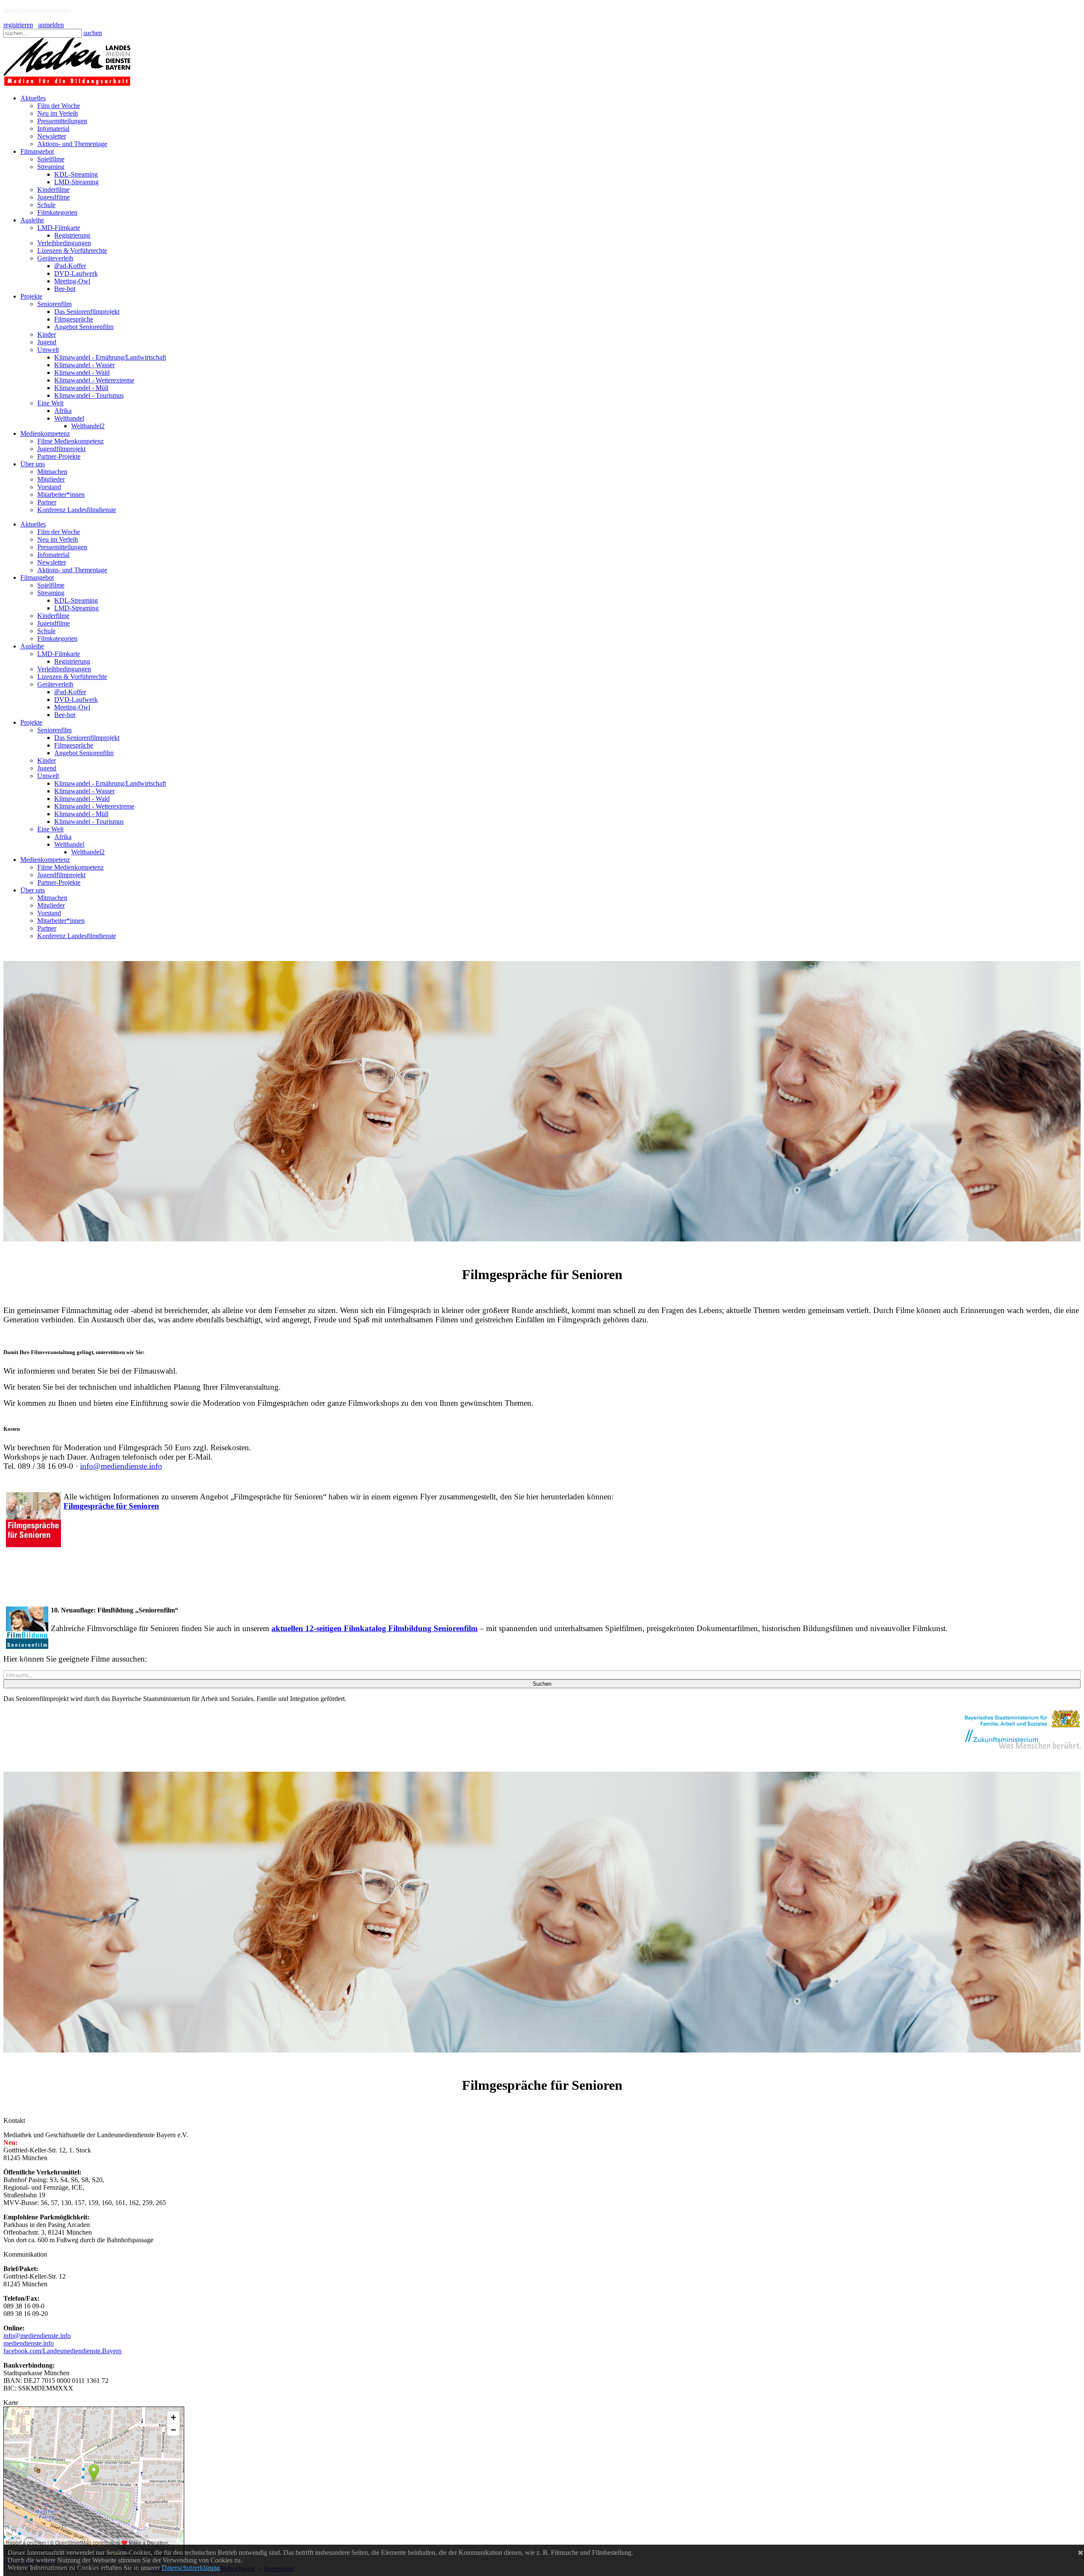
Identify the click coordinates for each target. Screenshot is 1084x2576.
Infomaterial (53, 555)
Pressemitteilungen (62, 547)
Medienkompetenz (45, 860)
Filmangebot (37, 578)
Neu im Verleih (58, 539)
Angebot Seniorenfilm (84, 753)
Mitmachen (52, 898)
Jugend (47, 768)
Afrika (63, 837)
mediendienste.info (29, 2343)
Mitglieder (51, 905)
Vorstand (49, 913)
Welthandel (69, 844)
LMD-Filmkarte (59, 654)
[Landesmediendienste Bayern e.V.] (67, 84)
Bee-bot (65, 715)
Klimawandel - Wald (82, 799)
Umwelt (48, 776)
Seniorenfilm (54, 730)
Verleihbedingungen (64, 669)
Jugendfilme (54, 623)
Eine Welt (50, 829)
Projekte (31, 722)
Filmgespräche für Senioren (111, 1506)
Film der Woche (59, 532)
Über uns (33, 890)
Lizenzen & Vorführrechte (72, 677)
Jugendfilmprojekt (61, 875)
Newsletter (52, 562)
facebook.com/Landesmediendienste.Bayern (62, 2351)
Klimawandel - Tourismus (89, 821)
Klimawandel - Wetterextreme (94, 806)
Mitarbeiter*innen (61, 921)
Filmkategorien (57, 638)
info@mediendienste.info (121, 1466)
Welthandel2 (88, 852)
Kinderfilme (53, 616)
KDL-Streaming (76, 600)
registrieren (18, 25)
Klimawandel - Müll (81, 814)
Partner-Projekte (59, 882)
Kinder (47, 760)
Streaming (51, 593)
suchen (93, 33)
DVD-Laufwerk (76, 699)
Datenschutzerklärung (191, 2568)
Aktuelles (33, 524)
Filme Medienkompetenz (71, 867)
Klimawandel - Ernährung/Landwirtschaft (110, 783)
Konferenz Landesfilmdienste (77, 936)
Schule (46, 631)
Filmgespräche (74, 745)
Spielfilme (51, 585)
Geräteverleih (55, 684)
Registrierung (72, 661)
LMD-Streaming (76, 608)
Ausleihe (32, 646)
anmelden (51, 25)
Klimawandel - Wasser (84, 791)
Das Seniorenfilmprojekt (87, 738)
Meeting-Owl (72, 707)
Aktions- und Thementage (72, 570)
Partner (47, 928)
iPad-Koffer (70, 692)
